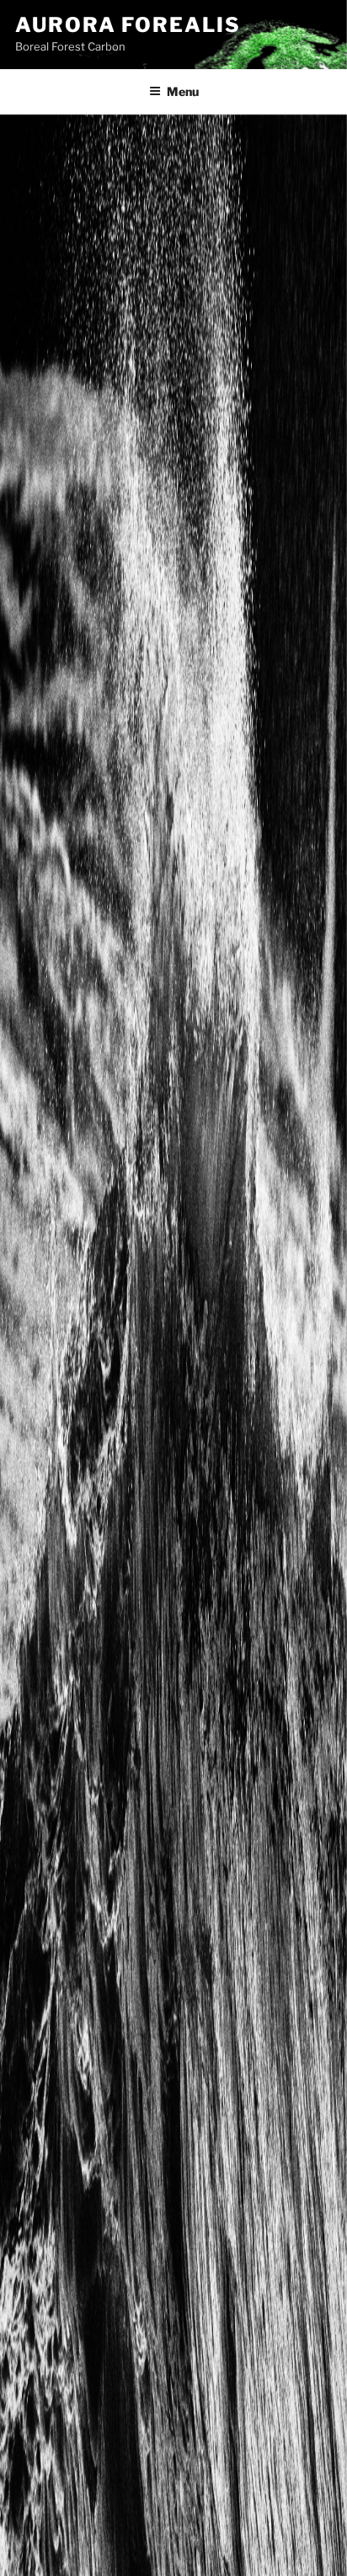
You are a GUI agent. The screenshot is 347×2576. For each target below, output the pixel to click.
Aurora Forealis (128, 25)
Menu (183, 91)
